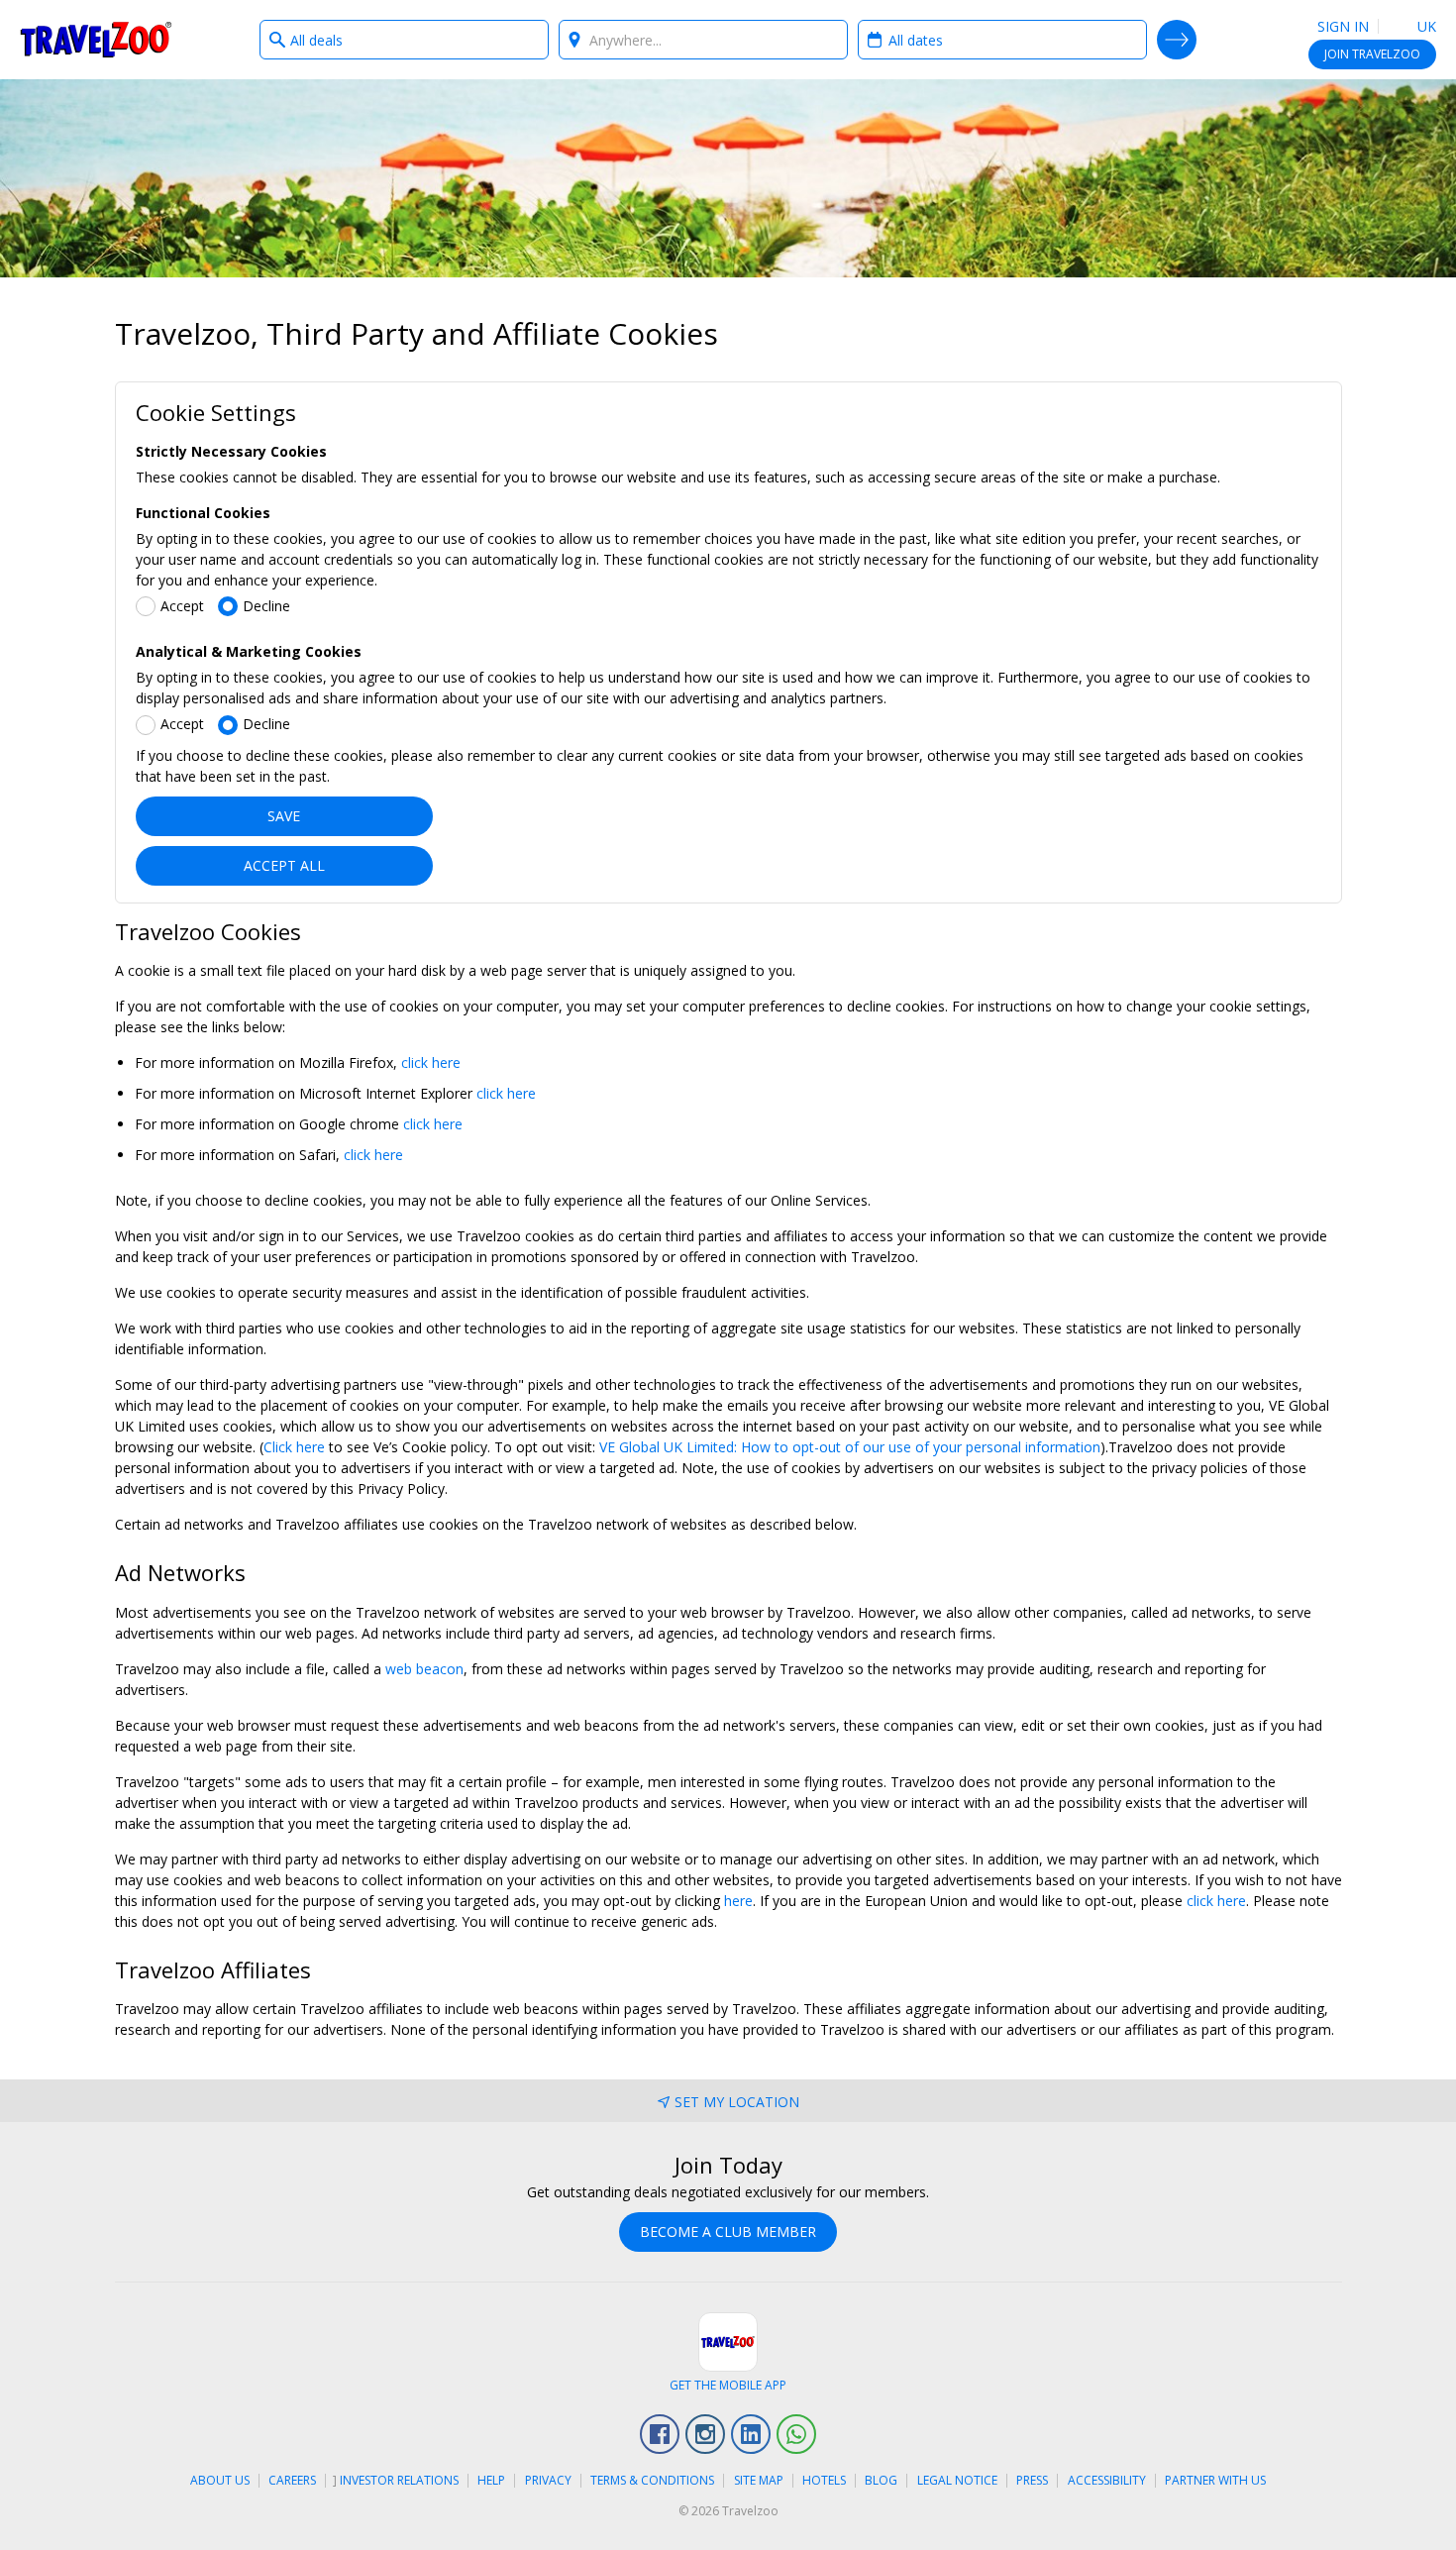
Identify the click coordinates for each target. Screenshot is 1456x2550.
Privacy (548, 2480)
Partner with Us (1215, 2480)
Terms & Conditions (652, 2480)
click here (431, 1062)
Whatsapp (796, 2434)
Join (1372, 54)
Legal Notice (957, 2480)
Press (1032, 2480)
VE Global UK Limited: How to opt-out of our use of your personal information (850, 1447)
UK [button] (1425, 26)
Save (284, 816)
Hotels (824, 2480)
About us (220, 2480)
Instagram (705, 2434)
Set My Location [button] (737, 2102)
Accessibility (1107, 2480)
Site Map (759, 2480)
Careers (292, 2480)
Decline (266, 606)
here (738, 1901)
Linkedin (751, 2434)
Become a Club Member (728, 2231)
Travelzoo (96, 40)
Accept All (284, 865)
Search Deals (1177, 40)
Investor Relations (399, 2480)
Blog (881, 2480)
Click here (294, 1447)
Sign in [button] (1343, 26)
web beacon (424, 1669)
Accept (182, 606)
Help (491, 2480)
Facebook (660, 2434)
